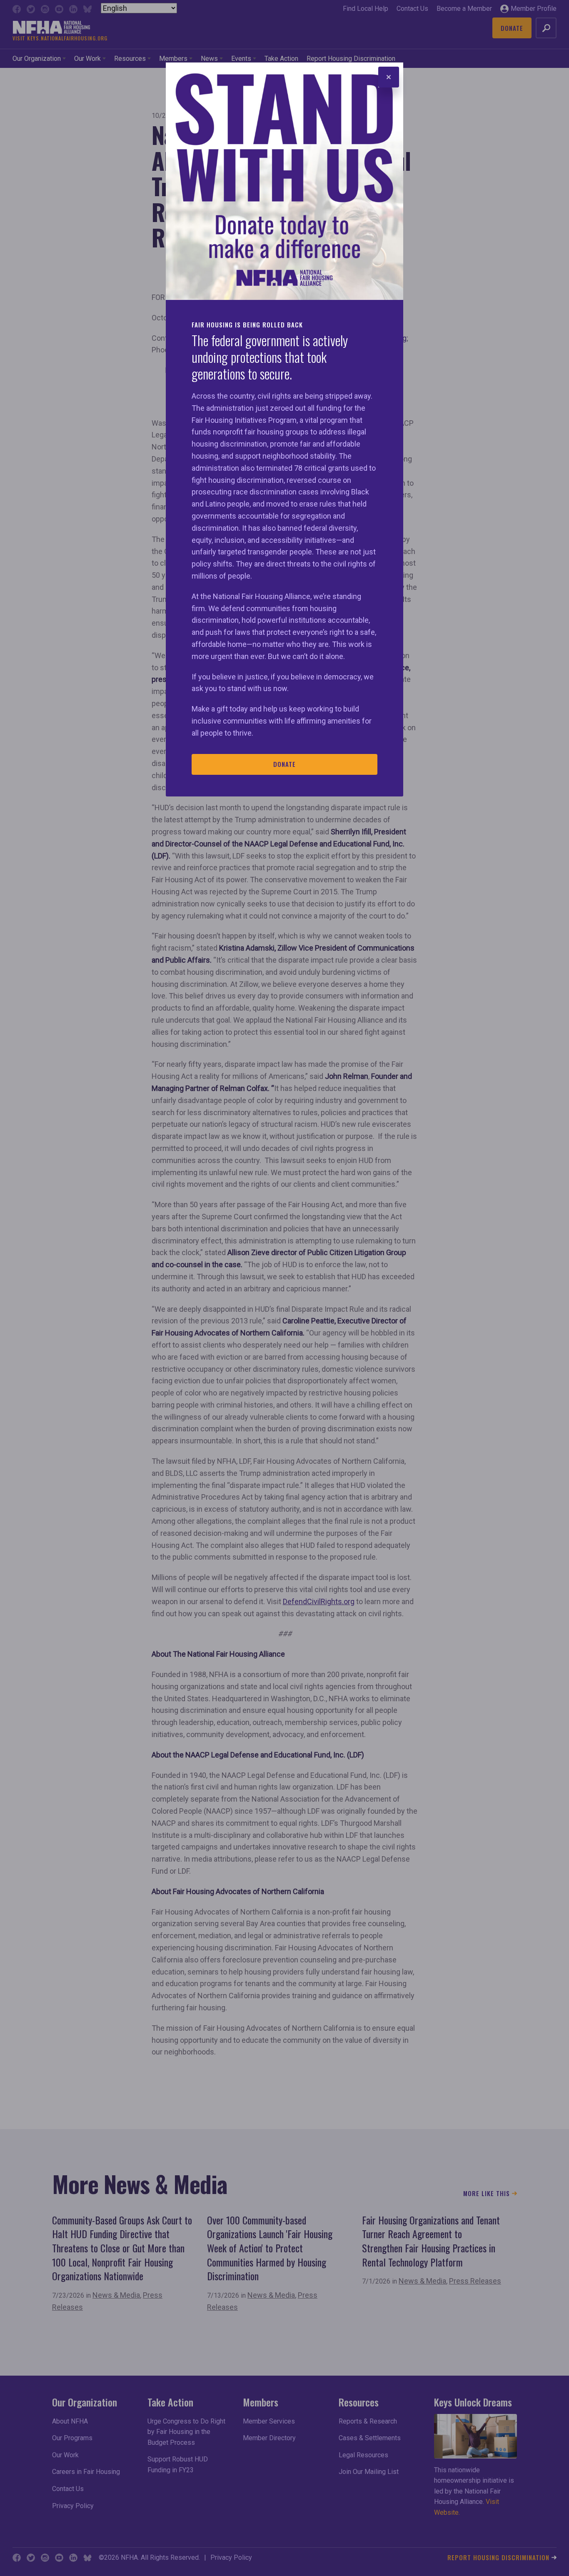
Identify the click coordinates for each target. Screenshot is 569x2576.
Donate (284, 764)
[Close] (389, 77)
